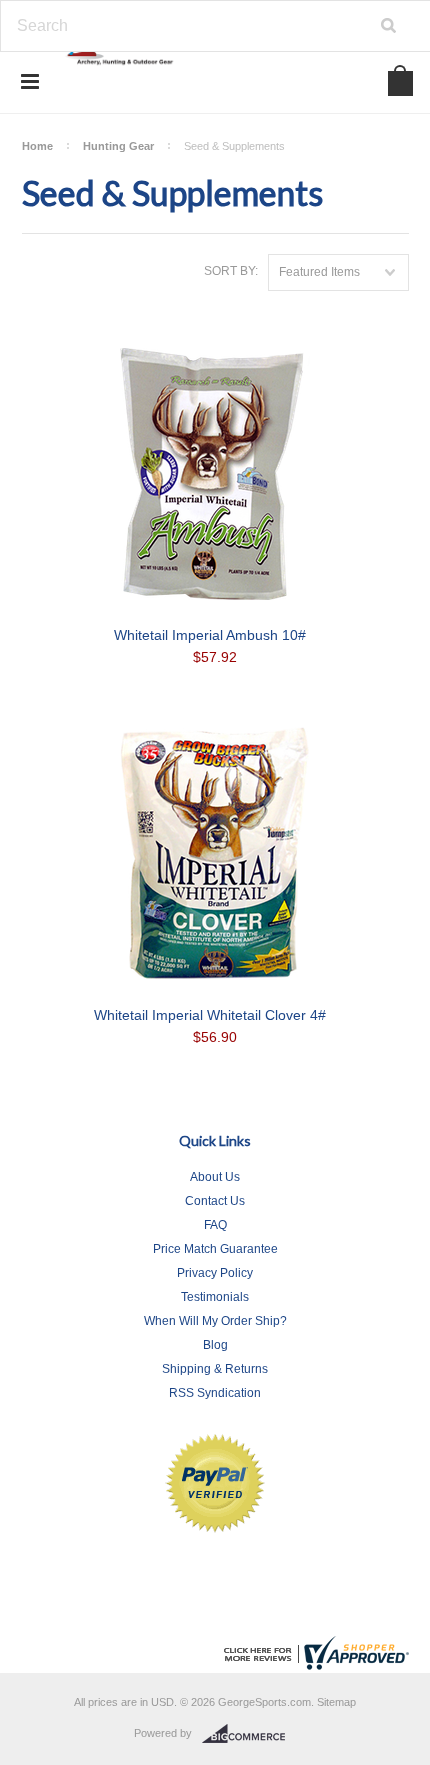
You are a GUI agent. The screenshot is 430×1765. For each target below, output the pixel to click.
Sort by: (231, 271)
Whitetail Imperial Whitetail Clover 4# (210, 1015)
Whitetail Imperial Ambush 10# (210, 635)
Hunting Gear (118, 146)
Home (37, 146)
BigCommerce (249, 1734)
